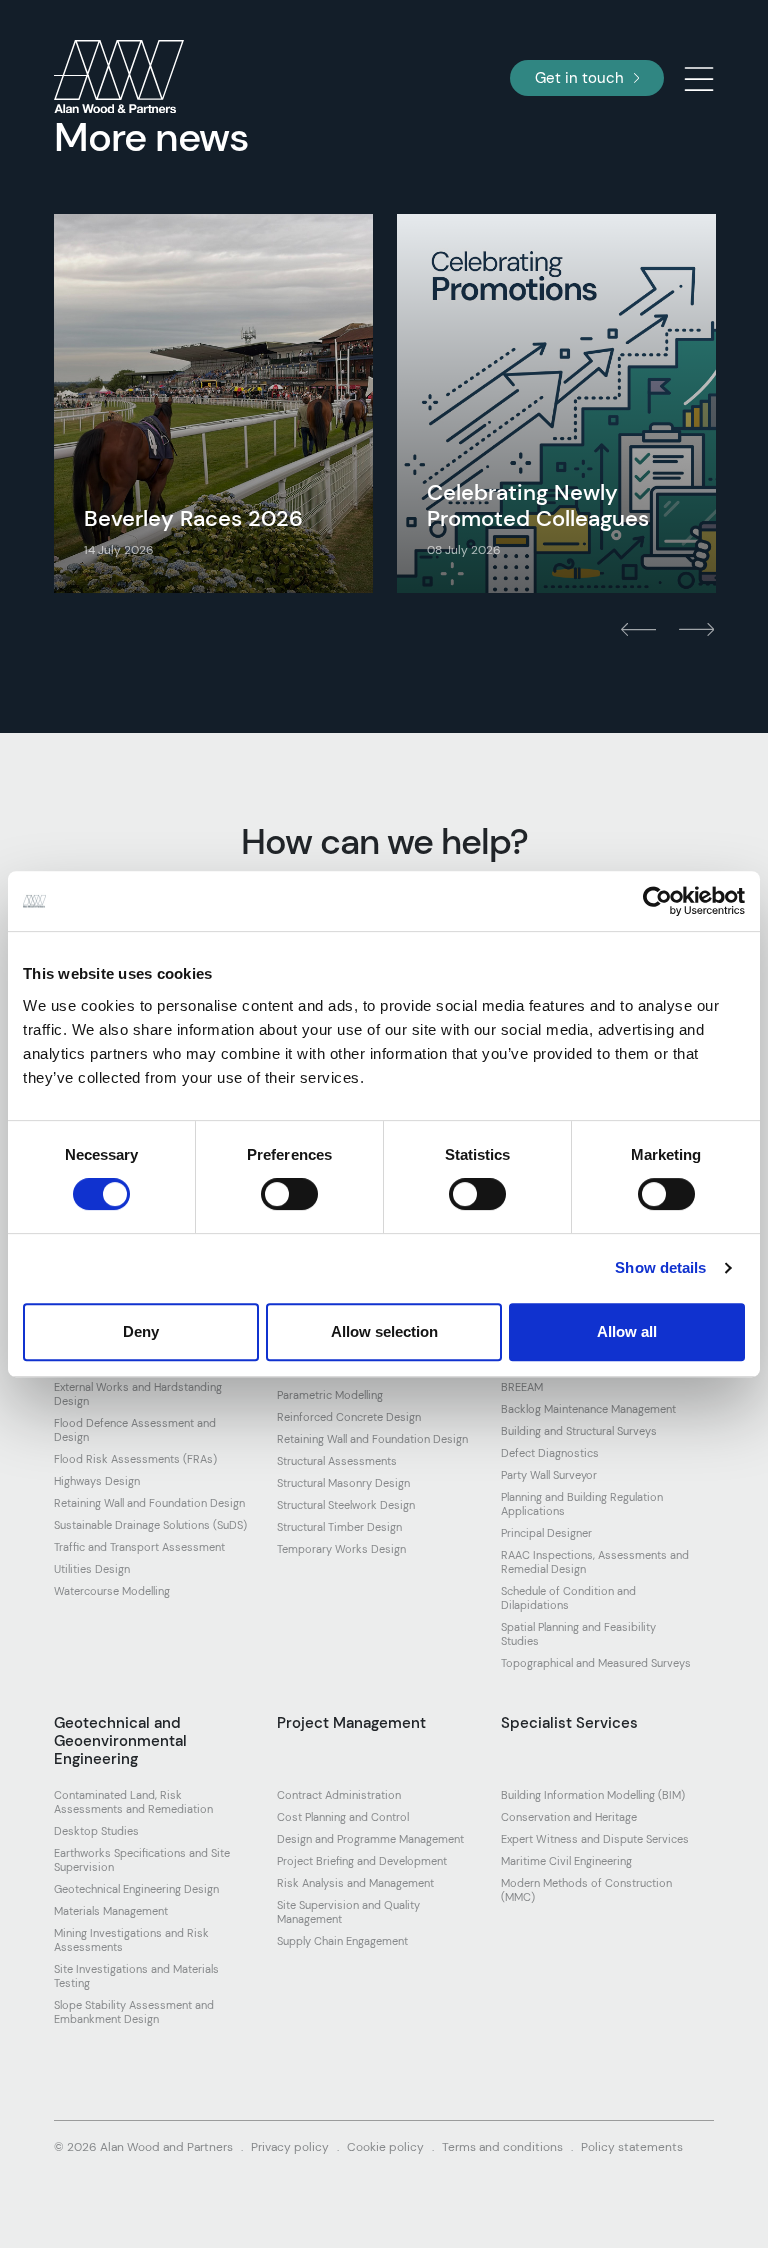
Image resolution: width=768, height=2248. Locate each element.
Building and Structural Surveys (579, 1431)
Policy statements (632, 2147)
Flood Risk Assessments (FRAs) (135, 1459)
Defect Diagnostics (550, 1453)
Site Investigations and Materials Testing (136, 1976)
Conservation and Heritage (569, 1817)
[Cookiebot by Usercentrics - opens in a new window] (657, 901)
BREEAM (522, 1387)
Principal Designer (546, 1533)
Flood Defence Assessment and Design (135, 1430)
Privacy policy (290, 2147)
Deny (141, 1331)
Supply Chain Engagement (342, 1941)
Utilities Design (92, 1569)
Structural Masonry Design (343, 1483)
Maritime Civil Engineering (566, 1861)
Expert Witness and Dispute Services (595, 1839)
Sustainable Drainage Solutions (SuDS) (150, 1525)
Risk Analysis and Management (355, 1883)
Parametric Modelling (330, 1395)
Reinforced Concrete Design (349, 1417)
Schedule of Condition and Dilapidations (568, 1598)
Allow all (627, 1331)
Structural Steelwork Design (346, 1505)
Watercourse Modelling (112, 1591)
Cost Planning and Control (343, 1817)
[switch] (289, 1194)
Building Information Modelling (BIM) (593, 1795)
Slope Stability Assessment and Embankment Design (134, 2012)
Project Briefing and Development (362, 1861)
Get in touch (579, 78)
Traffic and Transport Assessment (139, 1547)
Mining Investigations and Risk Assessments (131, 1940)
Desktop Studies (96, 1831)
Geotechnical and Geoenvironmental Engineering (120, 1741)
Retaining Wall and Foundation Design (149, 1503)
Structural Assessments (337, 1461)
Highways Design (97, 1481)
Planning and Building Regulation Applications (582, 1504)
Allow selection (384, 1331)
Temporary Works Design (341, 1549)
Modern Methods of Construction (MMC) (586, 1890)
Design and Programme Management (370, 1839)
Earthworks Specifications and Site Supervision (142, 1860)
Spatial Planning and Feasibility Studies (578, 1634)
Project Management (351, 1723)
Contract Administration (339, 1795)
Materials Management (111, 1911)
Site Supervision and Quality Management (348, 1912)
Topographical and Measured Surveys (596, 1663)
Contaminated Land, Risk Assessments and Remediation (133, 1802)
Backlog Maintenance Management (588, 1409)
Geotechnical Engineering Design (136, 1889)
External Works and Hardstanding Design (138, 1394)
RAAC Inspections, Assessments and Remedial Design (595, 1562)
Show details (660, 1267)
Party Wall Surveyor (549, 1475)
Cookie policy (385, 2147)
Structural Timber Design (339, 1527)
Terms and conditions (502, 2147)
